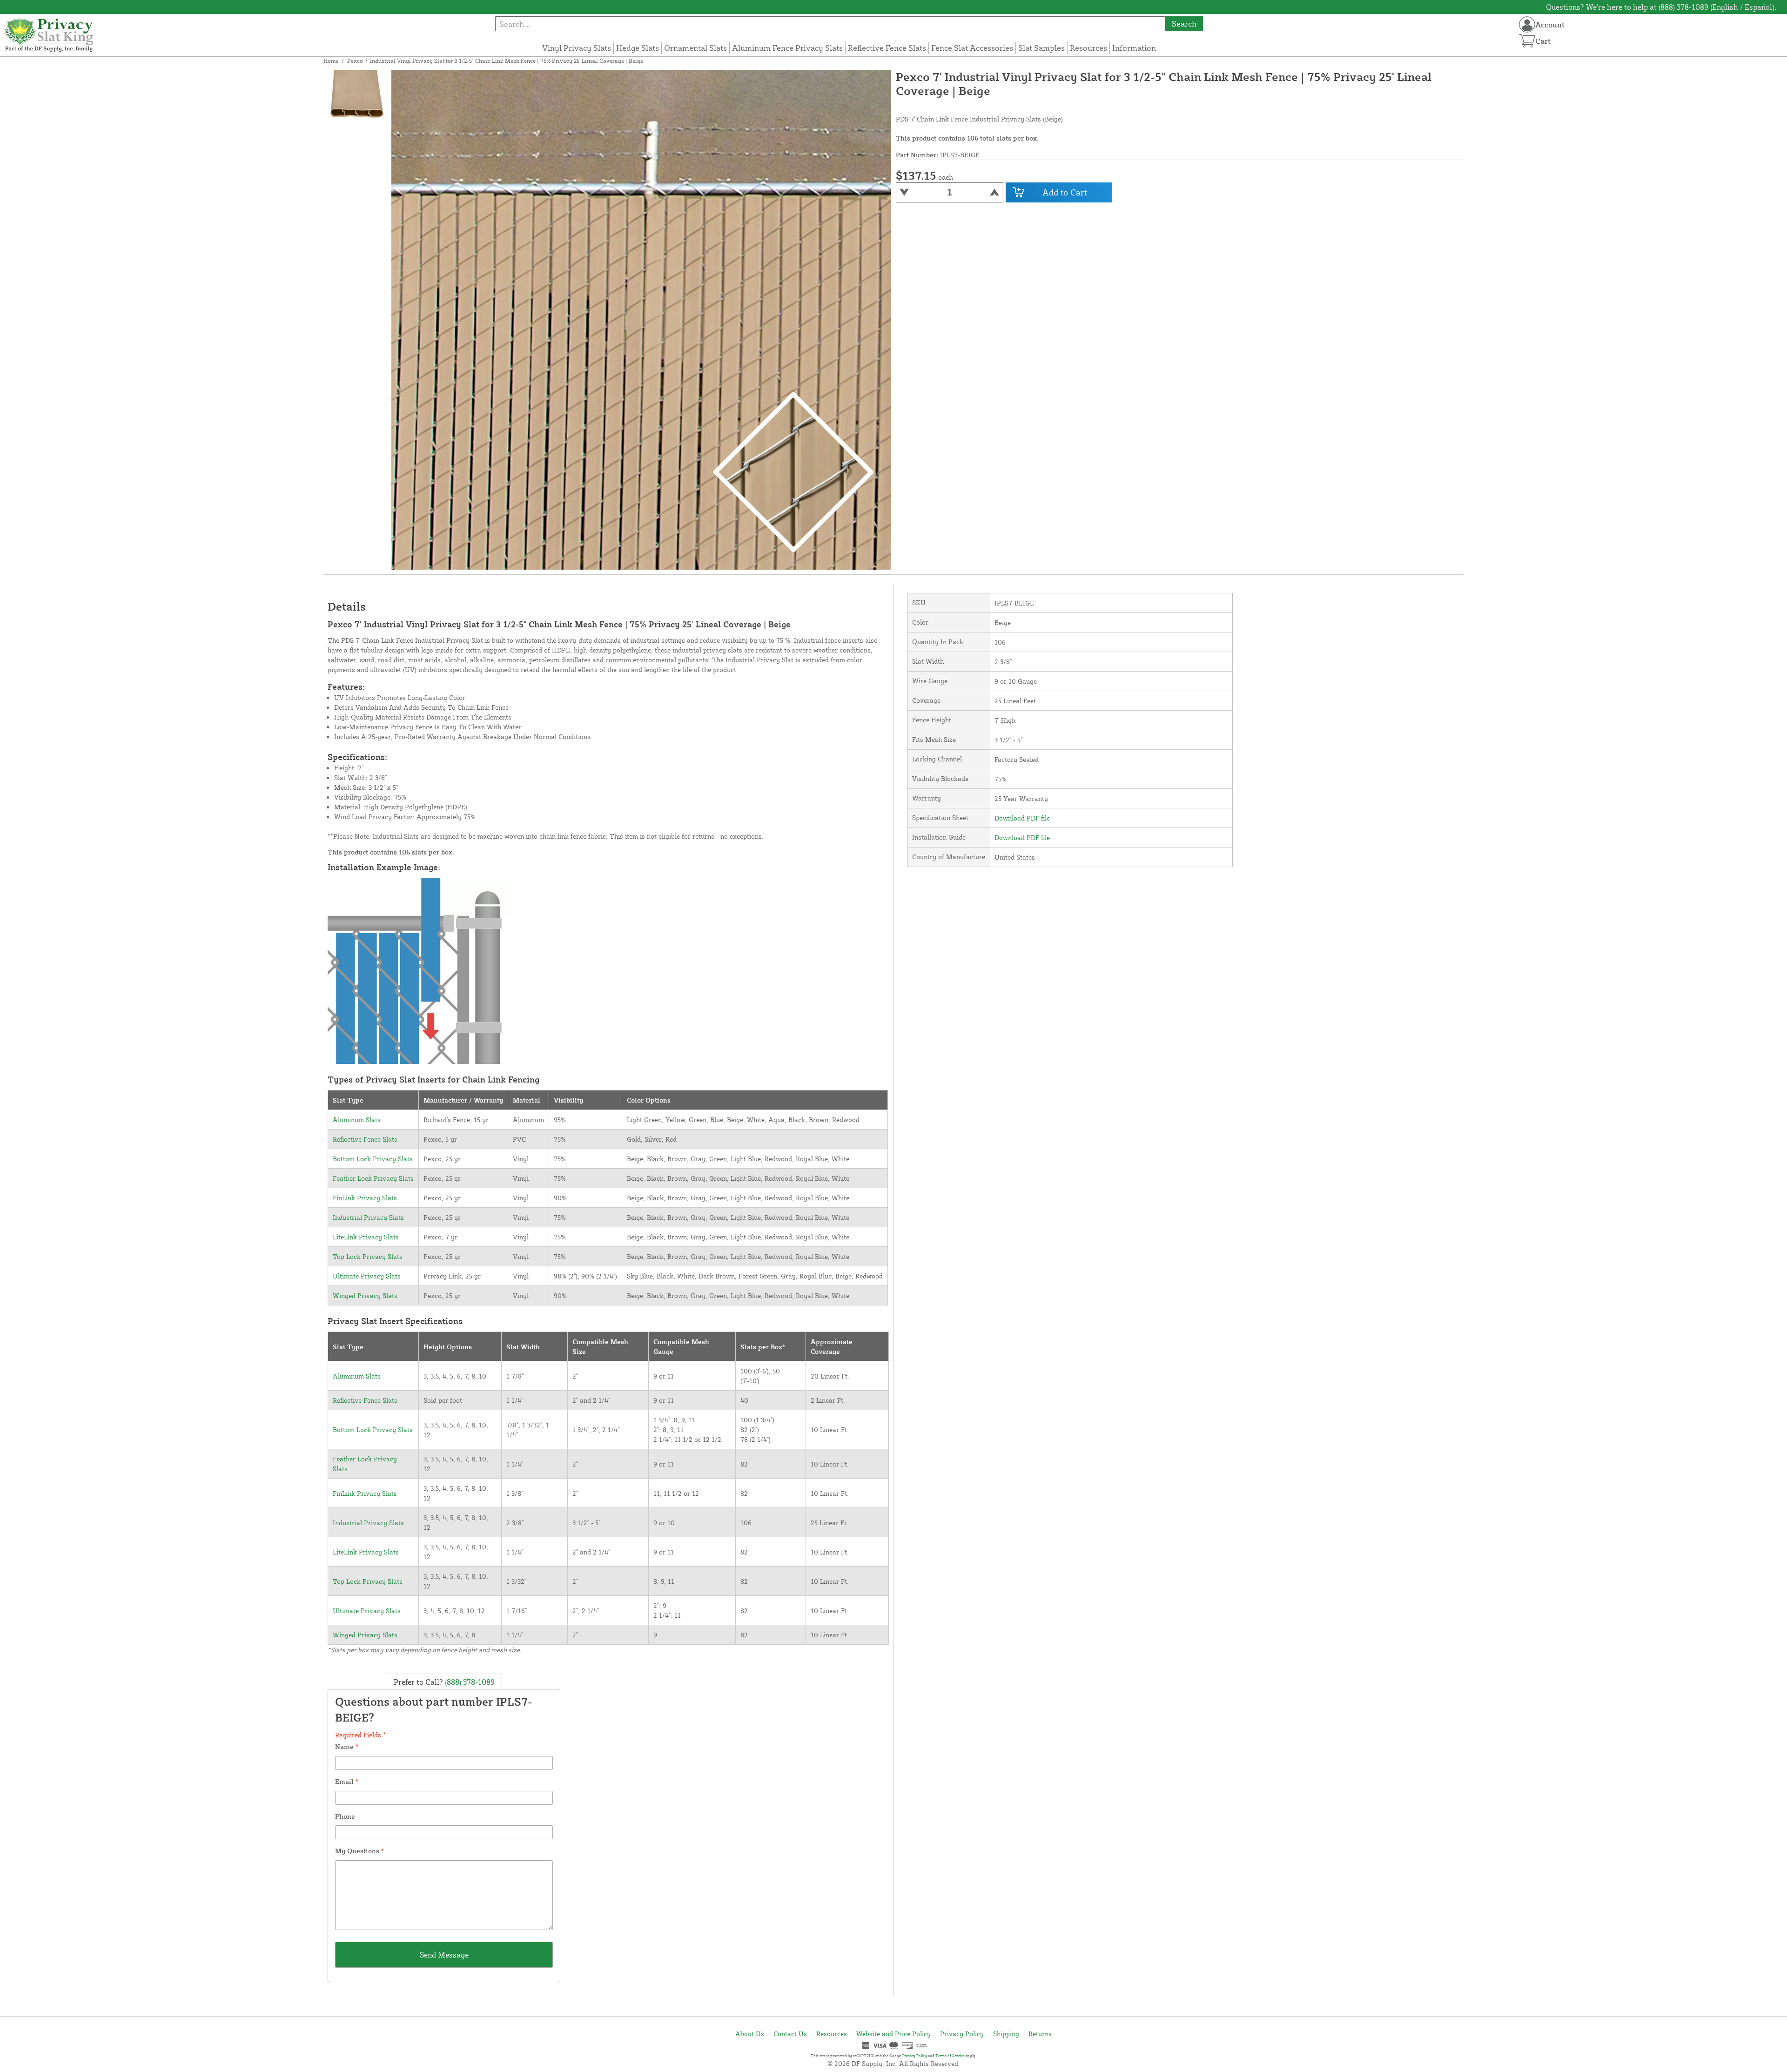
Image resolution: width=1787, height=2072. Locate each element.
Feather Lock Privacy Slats (373, 1178)
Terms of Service (950, 2056)
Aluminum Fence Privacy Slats (787, 48)
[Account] (1527, 24)
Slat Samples (1041, 48)
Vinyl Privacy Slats (577, 48)
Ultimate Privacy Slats (367, 1276)
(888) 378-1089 (469, 1682)
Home (331, 61)
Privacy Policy (962, 2034)
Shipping (1006, 2034)
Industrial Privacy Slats (368, 1217)
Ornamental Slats (695, 48)
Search (1184, 24)
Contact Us (790, 2034)
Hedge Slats (638, 48)
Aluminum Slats (357, 1120)
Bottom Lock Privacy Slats (373, 1159)
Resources (1088, 48)
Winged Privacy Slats (365, 1295)
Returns (1040, 2034)
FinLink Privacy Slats (365, 1198)
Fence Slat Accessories (972, 48)
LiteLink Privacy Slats (366, 1237)
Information (1134, 48)
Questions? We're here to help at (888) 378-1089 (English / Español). (1661, 7)
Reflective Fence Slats (887, 48)
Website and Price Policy (893, 2034)
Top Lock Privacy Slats (368, 1256)
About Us (750, 2034)
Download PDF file (1022, 818)
